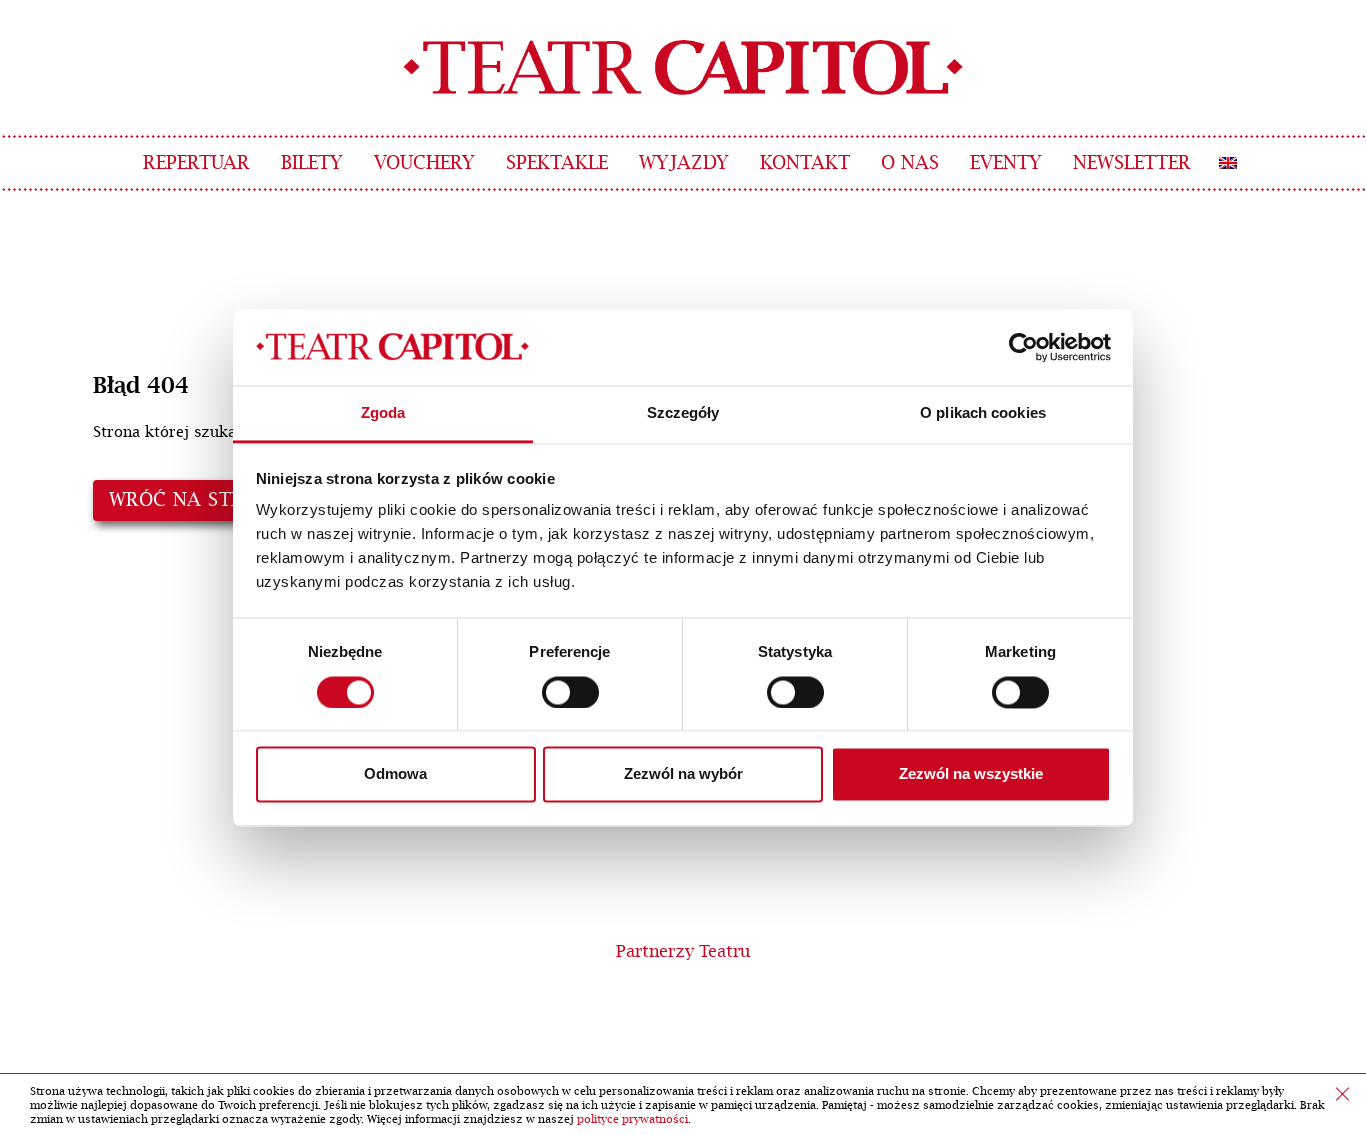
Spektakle (557, 163)
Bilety (312, 163)
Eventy (1006, 163)
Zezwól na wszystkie (971, 774)
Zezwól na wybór (683, 774)
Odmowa (395, 774)
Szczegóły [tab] (683, 413)
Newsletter (1132, 163)
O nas (910, 163)
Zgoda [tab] (383, 413)
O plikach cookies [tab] (983, 413)
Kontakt (805, 163)
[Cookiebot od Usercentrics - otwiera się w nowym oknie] (1023, 347)
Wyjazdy (684, 163)
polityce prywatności (632, 1119)
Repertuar (196, 163)
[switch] (570, 692)
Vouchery (424, 163)
